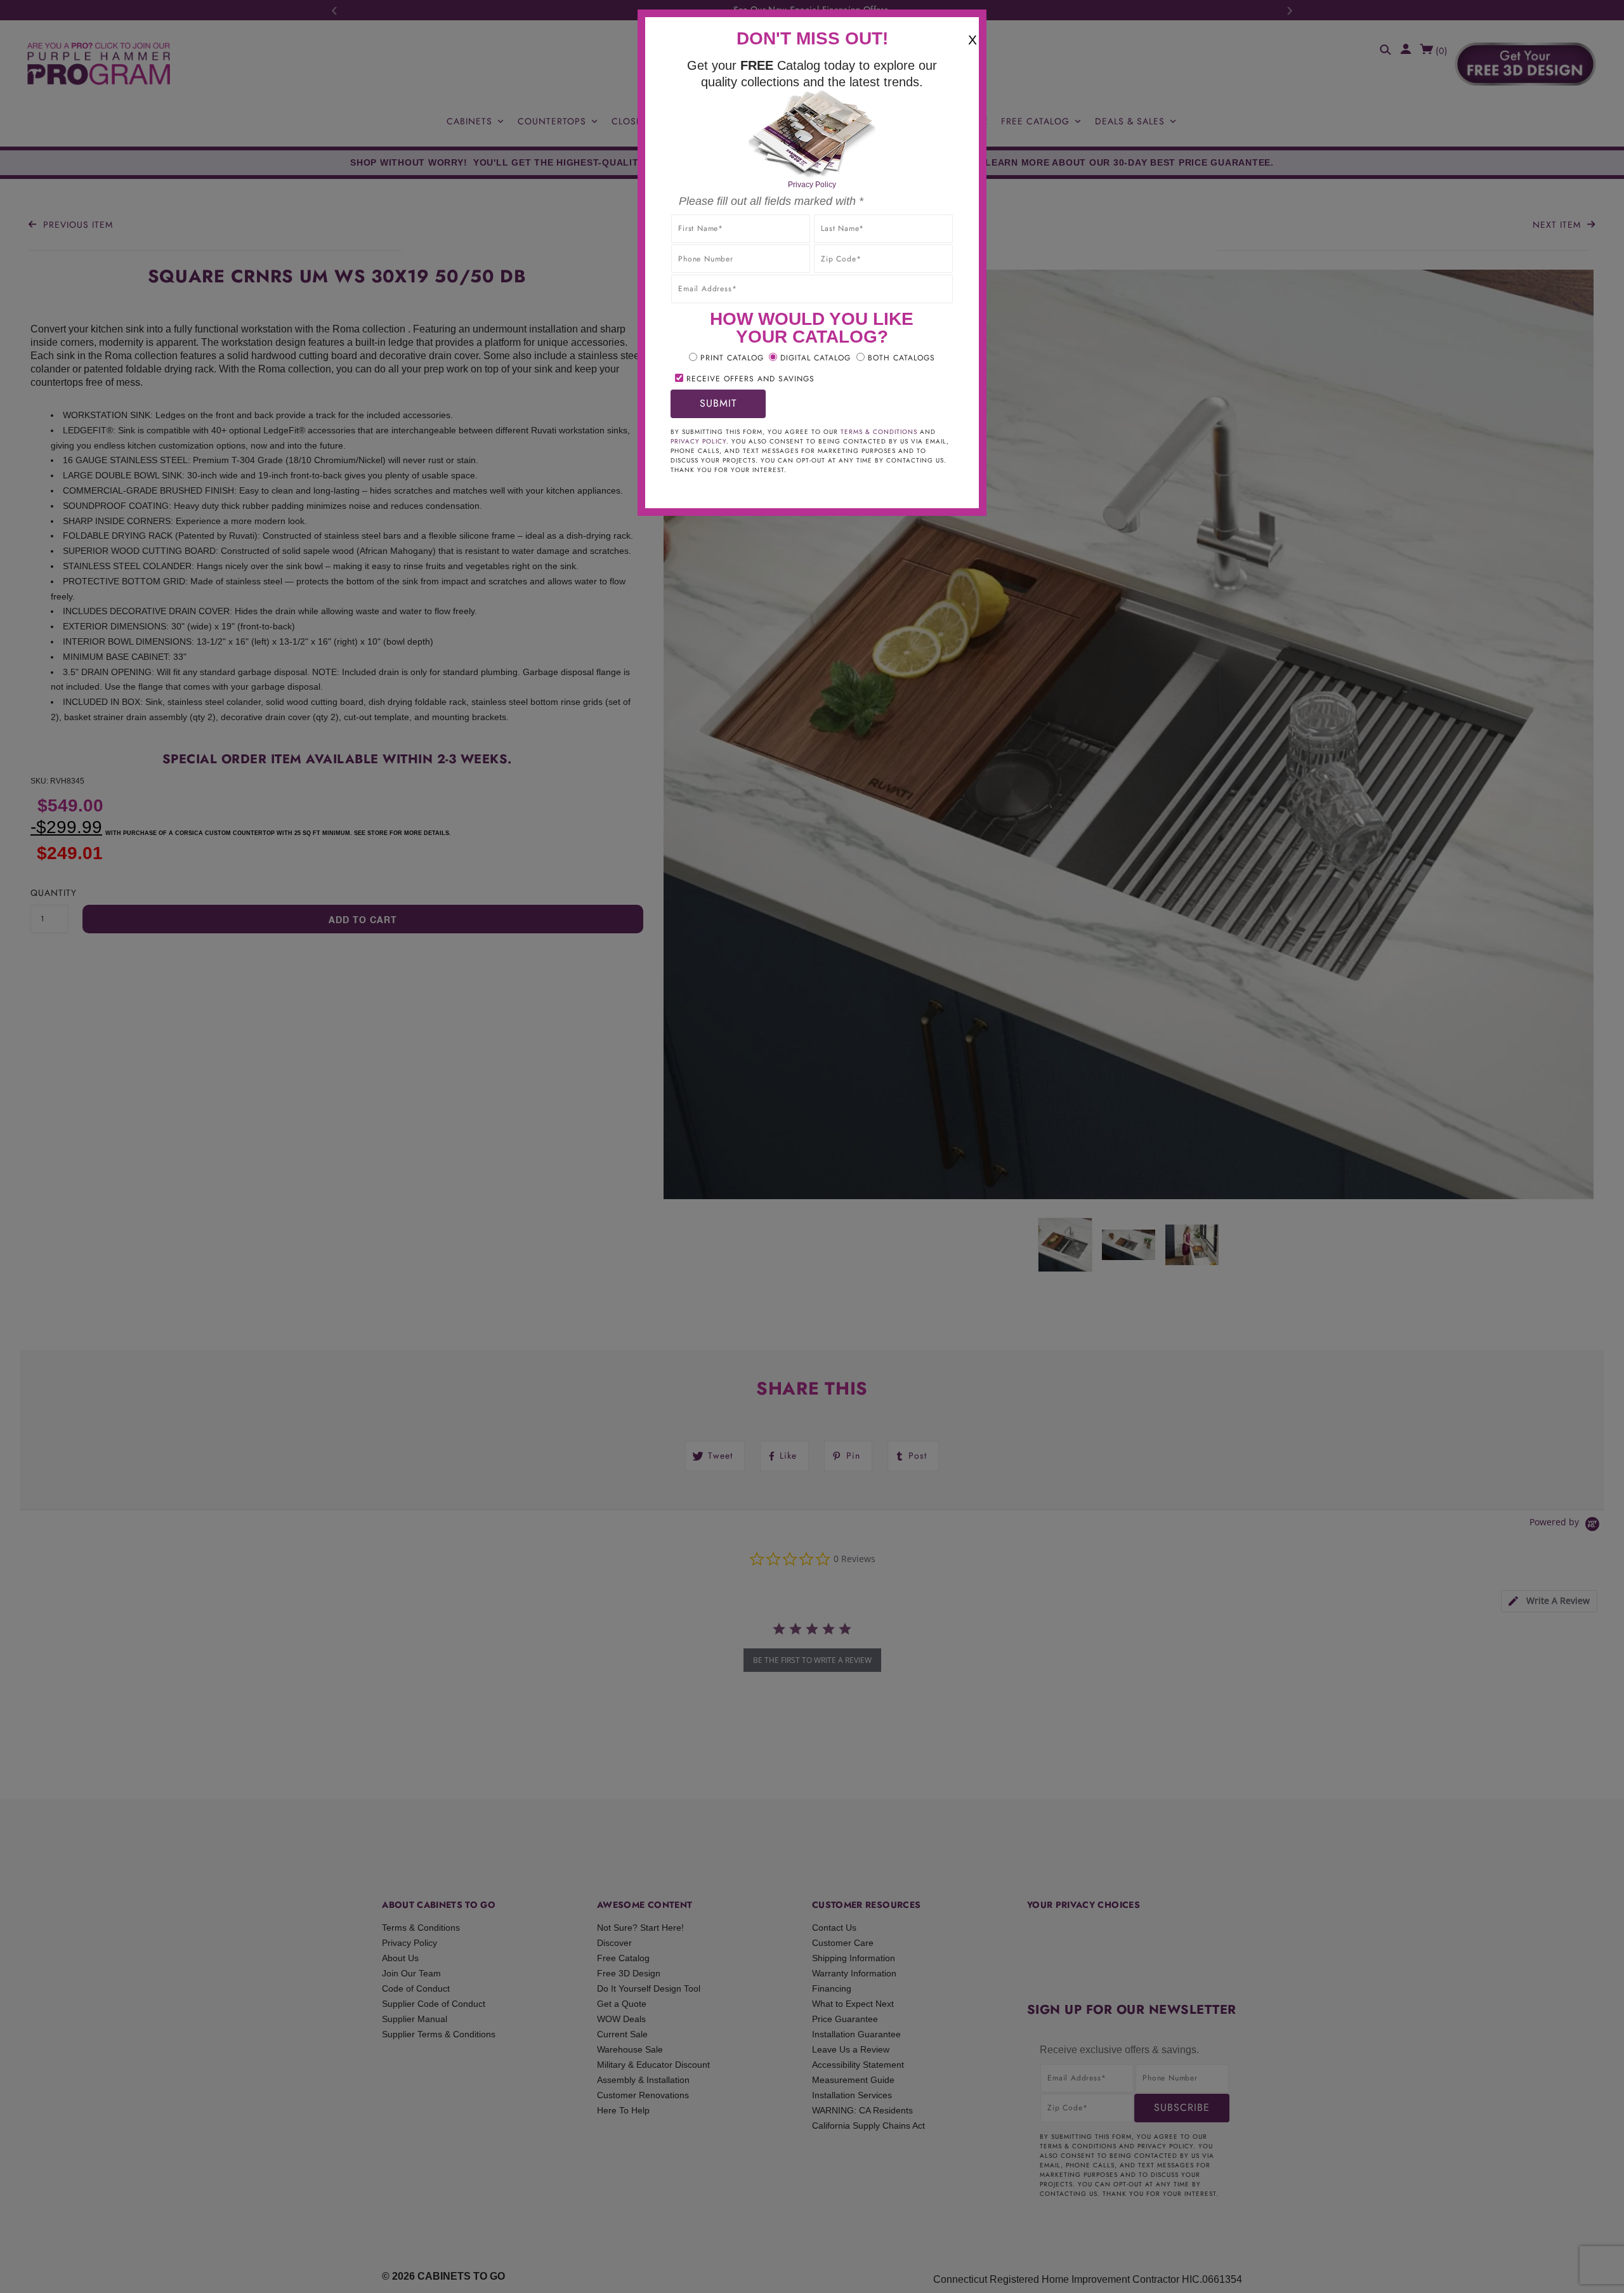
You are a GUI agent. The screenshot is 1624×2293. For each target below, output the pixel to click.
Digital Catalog (815, 358)
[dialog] (812, 1146)
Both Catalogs (901, 358)
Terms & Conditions (879, 432)
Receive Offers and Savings (750, 379)
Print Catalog (732, 358)
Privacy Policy (812, 185)
